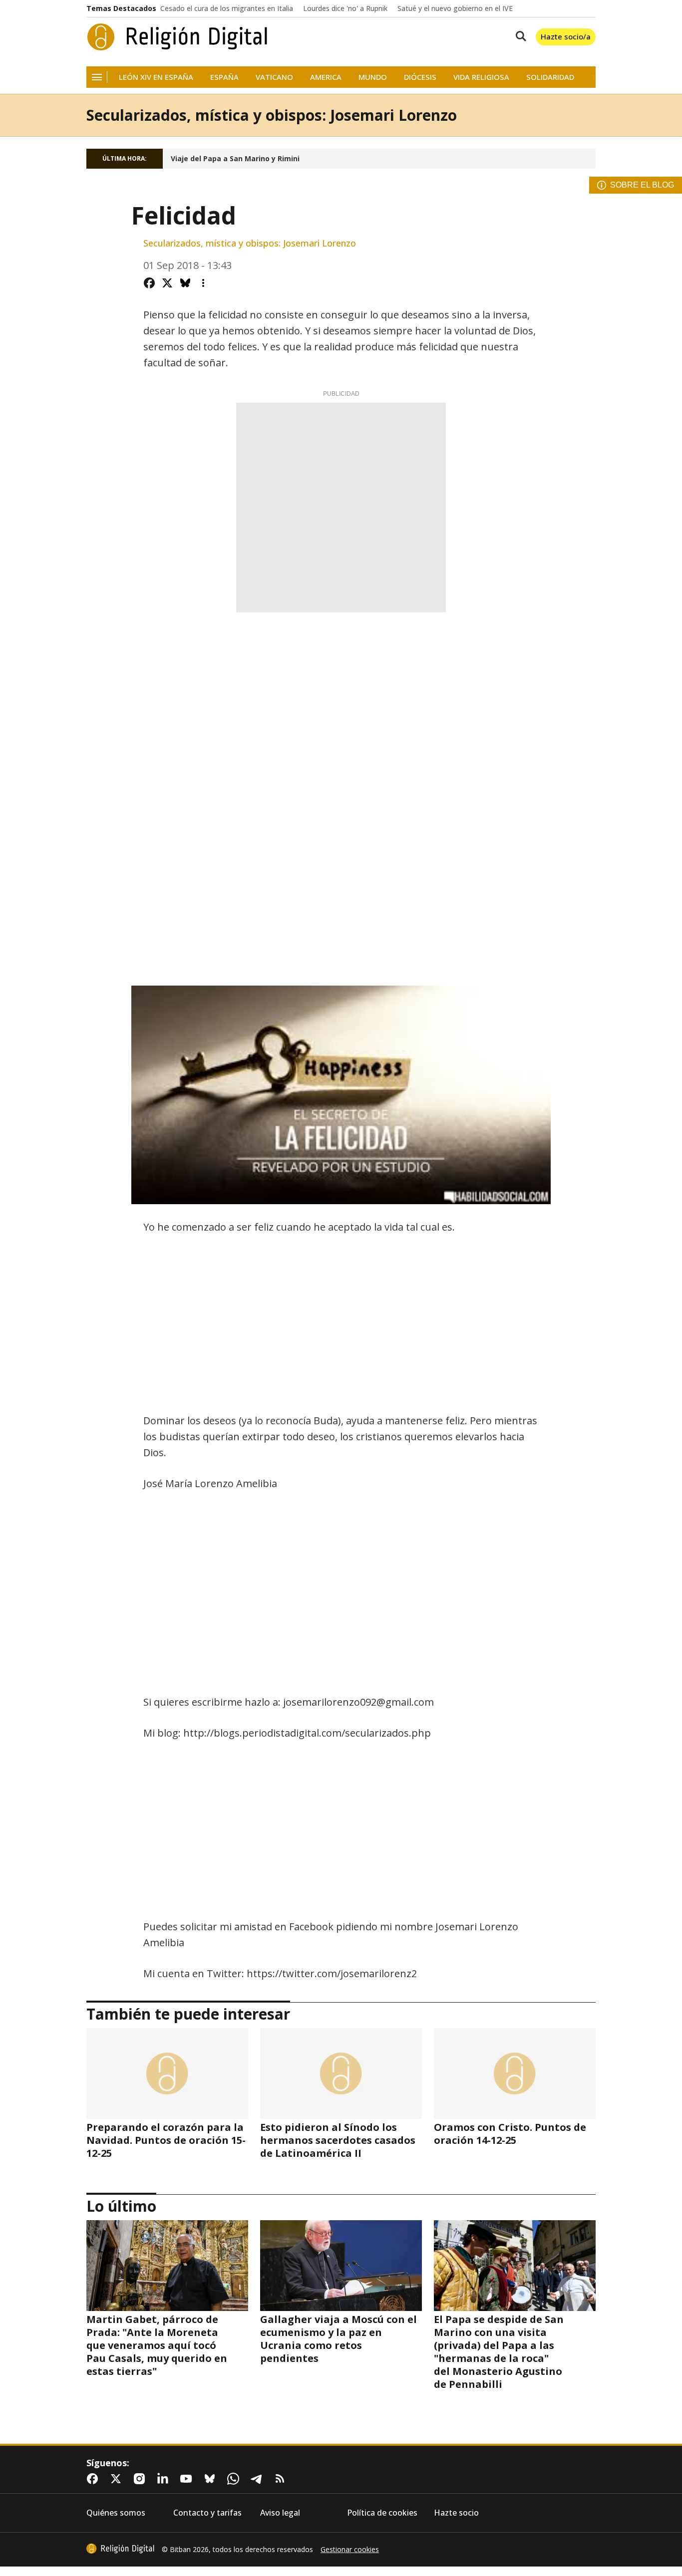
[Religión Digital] (177, 37)
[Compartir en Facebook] (149, 283)
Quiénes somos (116, 2513)
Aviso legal (280, 2513)
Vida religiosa (481, 77)
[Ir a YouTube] (188, 2479)
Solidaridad (550, 77)
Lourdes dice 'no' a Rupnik (345, 8)
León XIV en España (156, 77)
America (326, 77)
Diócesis (420, 77)
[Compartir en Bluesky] (185, 283)
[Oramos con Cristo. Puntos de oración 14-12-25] (515, 2073)
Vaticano (274, 77)
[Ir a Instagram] (141, 2479)
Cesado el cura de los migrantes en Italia (227, 8)
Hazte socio (456, 2513)
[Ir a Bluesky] (212, 2479)
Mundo (373, 77)
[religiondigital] (120, 2549)
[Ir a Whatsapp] (235, 2479)
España (224, 77)
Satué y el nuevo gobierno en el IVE (455, 8)
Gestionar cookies (350, 2550)
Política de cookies (382, 2513)
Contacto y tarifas (207, 2513)
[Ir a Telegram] (259, 2479)
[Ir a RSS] (282, 2479)
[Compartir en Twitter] (167, 283)
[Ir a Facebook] (94, 2479)
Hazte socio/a (566, 36)
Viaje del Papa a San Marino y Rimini (235, 159)
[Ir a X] (118, 2479)
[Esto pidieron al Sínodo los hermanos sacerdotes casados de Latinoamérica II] (341, 2073)
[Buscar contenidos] (519, 37)
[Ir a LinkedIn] (165, 2479)
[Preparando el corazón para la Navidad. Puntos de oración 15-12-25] (167, 2073)
